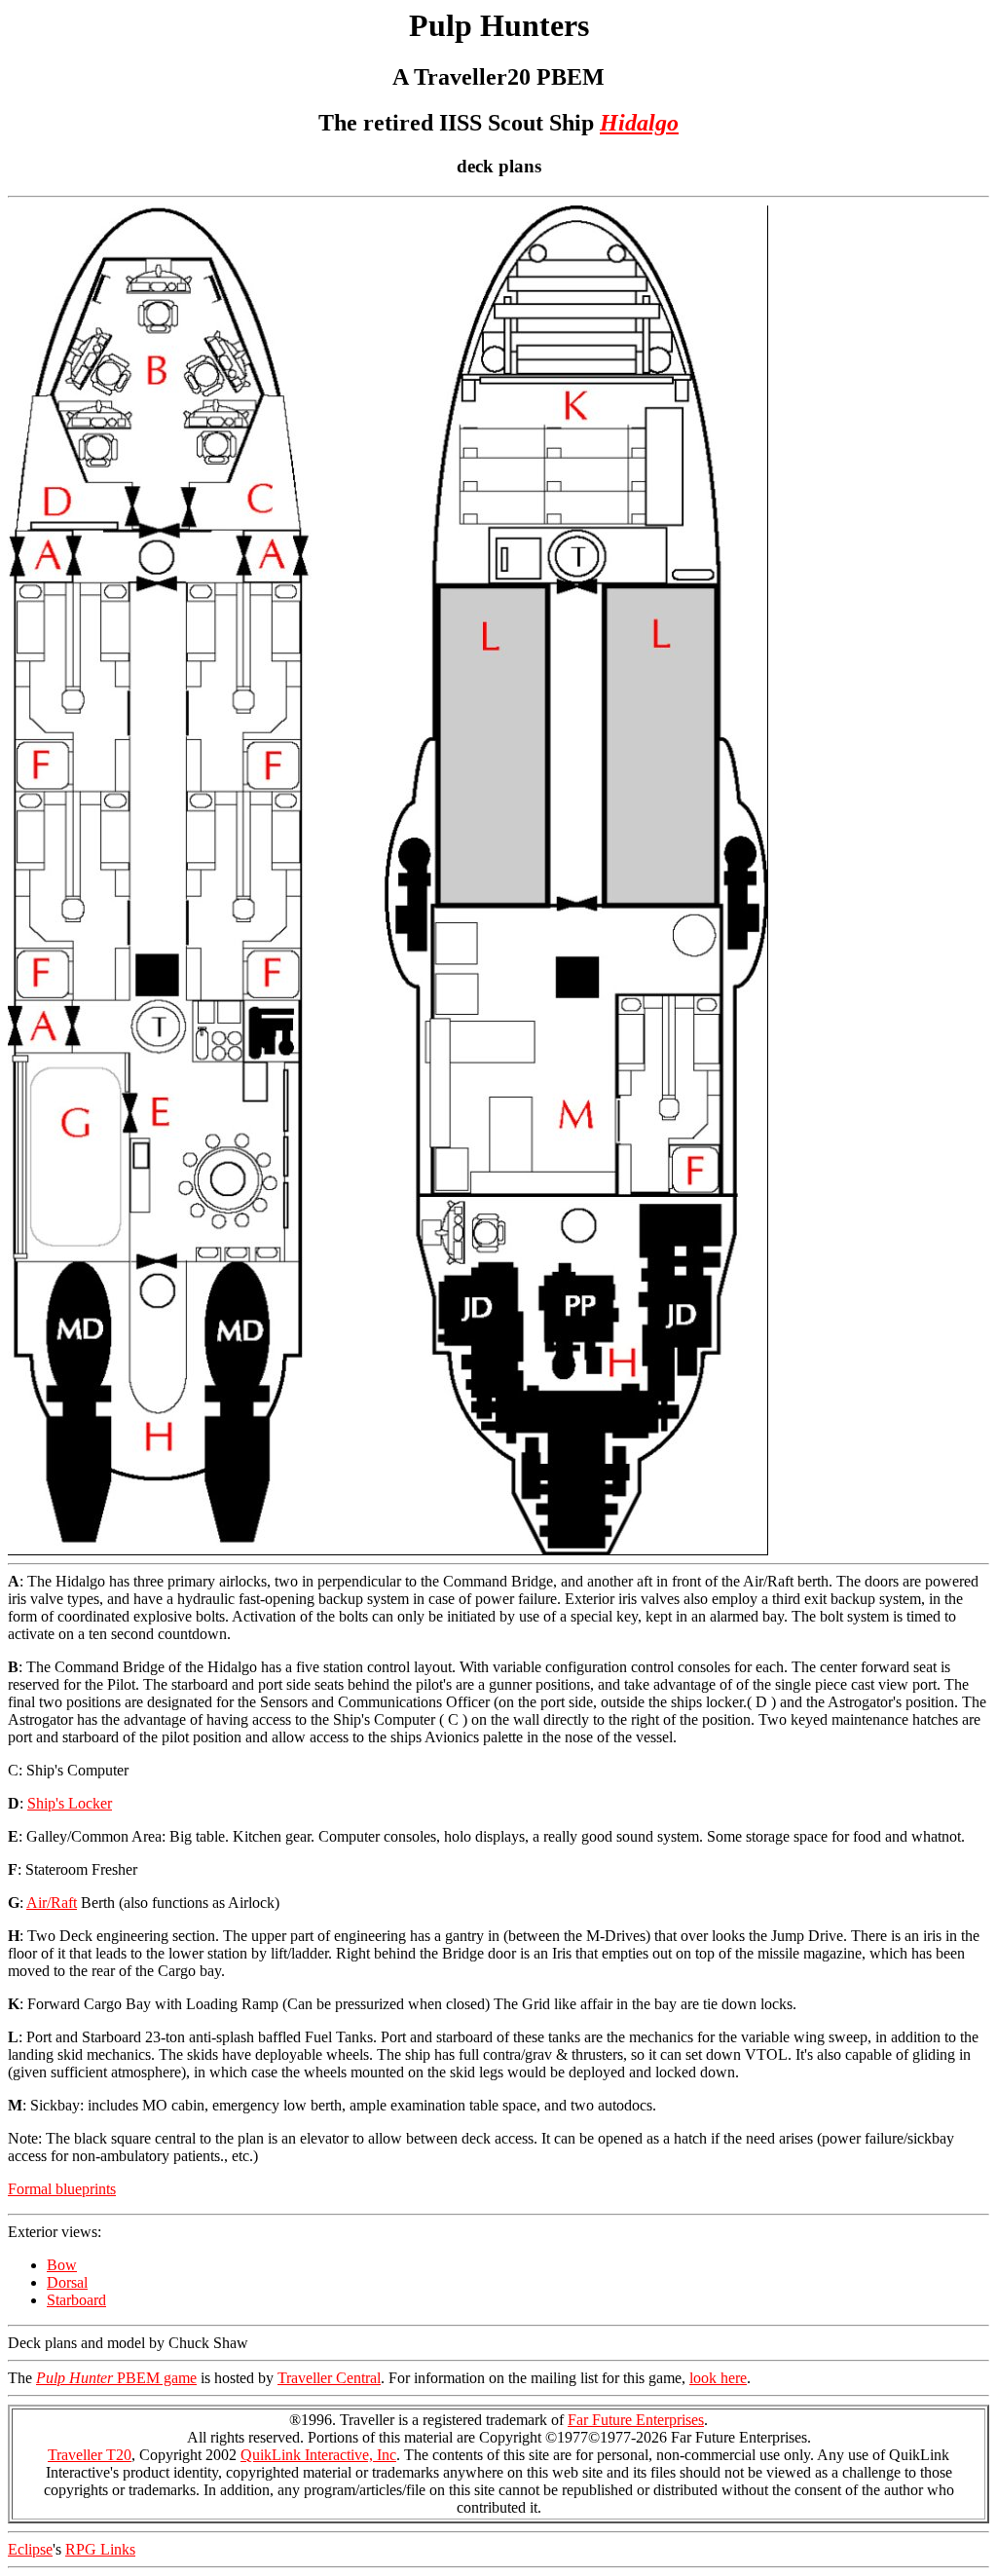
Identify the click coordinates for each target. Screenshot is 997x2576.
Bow (62, 2265)
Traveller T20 (90, 2455)
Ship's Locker (70, 1803)
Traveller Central (329, 2378)
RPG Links (100, 2549)
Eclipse (30, 2549)
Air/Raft (52, 1903)
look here (718, 2378)
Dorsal (67, 2282)
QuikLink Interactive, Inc (318, 2455)
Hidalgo (639, 123)
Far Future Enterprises (636, 2420)
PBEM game (116, 2378)
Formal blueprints (62, 2189)
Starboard (76, 2300)
